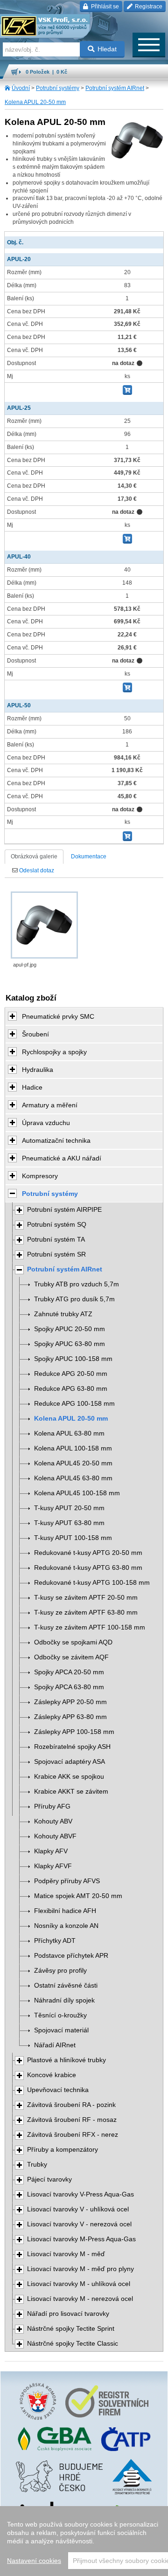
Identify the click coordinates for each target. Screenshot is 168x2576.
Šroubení (35, 1034)
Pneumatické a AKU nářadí (62, 1158)
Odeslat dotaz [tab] (36, 870)
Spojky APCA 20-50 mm (69, 1672)
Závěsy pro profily (60, 1971)
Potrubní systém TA (56, 1240)
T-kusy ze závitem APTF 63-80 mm (86, 1613)
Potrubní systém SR (56, 1254)
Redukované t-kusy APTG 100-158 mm (92, 1583)
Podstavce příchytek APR (71, 1956)
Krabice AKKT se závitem (71, 1792)
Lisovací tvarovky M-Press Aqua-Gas (81, 2239)
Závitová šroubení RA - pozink (71, 2105)
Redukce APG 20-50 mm (71, 1374)
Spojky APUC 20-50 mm (70, 1329)
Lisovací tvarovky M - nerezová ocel (80, 2299)
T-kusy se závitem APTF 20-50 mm (86, 1598)
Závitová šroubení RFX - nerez (73, 2135)
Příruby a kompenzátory (63, 2150)
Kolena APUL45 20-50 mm (73, 1463)
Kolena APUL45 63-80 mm (73, 1478)
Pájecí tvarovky (49, 2179)
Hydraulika (38, 1070)
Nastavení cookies (34, 2561)
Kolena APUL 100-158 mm (73, 1448)
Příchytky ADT (55, 1941)
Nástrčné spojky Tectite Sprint (71, 2329)
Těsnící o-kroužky (60, 2015)
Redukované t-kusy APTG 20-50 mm (88, 1553)
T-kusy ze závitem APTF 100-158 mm (90, 1627)
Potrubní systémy (58, 88)
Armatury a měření (50, 1105)
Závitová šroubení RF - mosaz (72, 2120)
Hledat (107, 49)
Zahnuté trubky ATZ (63, 1314)
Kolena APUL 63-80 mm (69, 1433)
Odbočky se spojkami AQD (73, 1642)
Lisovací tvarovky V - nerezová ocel (79, 2224)
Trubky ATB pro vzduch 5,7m (77, 1284)
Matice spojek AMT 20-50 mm (78, 1896)
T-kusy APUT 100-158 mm (73, 1538)
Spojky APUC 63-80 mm (70, 1344)
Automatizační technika (56, 1140)
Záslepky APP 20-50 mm (70, 1702)
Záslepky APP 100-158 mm (74, 1732)
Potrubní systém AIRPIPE (64, 1210)
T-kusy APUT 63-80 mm (69, 1523)
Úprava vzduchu (46, 1123)
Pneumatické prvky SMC (58, 1016)
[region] (84, 2541)
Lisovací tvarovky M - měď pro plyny (80, 2269)
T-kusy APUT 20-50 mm (69, 1508)
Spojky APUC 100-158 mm (73, 1359)
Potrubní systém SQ (57, 1225)
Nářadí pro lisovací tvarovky (68, 2314)
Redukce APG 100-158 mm (74, 1404)
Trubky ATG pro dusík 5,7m (74, 1299)
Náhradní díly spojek (64, 2000)
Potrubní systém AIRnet (115, 88)
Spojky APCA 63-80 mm (69, 1687)
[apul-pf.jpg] (44, 925)
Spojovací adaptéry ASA (70, 1762)
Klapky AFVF (53, 1866)
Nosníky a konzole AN (66, 1926)
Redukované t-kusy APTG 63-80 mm (88, 1568)
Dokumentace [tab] (89, 856)
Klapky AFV (51, 1851)
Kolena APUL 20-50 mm (35, 102)
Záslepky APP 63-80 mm (70, 1717)
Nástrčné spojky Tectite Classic (73, 2344)
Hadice (32, 1087)
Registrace (148, 7)
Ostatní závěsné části (66, 1986)
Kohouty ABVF (55, 1836)
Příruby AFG (52, 1806)
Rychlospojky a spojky (54, 1052)
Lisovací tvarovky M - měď (66, 2254)
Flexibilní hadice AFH (65, 1911)
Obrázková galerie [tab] (34, 856)
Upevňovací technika (58, 2090)
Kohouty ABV (53, 1821)
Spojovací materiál (61, 2030)
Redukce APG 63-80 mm (71, 1389)
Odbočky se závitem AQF (71, 1657)
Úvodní (21, 88)
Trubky (37, 2165)
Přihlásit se (104, 7)
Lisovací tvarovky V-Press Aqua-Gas (80, 2194)
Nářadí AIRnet (55, 2045)
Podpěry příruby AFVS (67, 1881)
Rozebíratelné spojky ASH (72, 1747)
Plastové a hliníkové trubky (66, 2060)
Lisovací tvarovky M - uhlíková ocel (79, 2284)
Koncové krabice (52, 2075)
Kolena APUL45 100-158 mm (77, 1493)
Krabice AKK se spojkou (69, 1777)
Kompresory (40, 1176)
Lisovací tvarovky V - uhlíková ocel (78, 2209)
